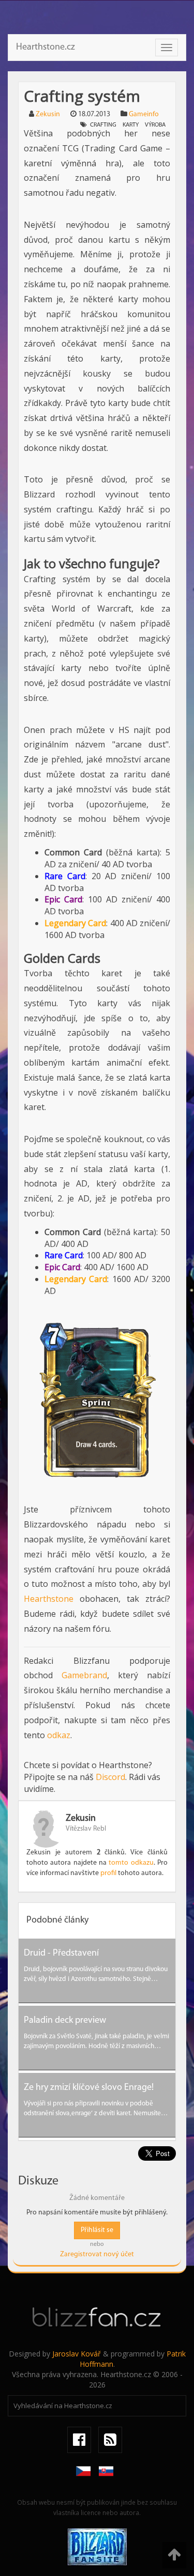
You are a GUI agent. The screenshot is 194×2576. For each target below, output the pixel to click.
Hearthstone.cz (46, 48)
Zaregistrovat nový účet (97, 2254)
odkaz (59, 1735)
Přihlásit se (97, 2230)
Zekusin (48, 114)
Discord (110, 1777)
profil (108, 1873)
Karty (131, 125)
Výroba (155, 125)
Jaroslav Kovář (77, 2354)
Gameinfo (144, 114)
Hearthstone (49, 1599)
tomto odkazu (131, 1863)
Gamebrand (84, 1675)
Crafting (103, 125)
